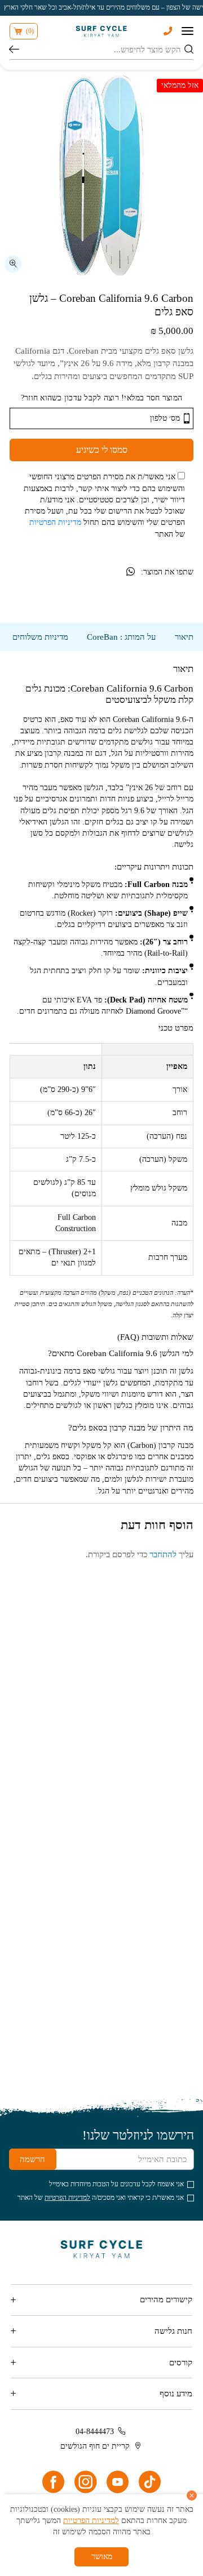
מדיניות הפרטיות (55, 522)
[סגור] (192, 2495)
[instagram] (85, 2482)
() (30, 31)
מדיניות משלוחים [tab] (40, 637)
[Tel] (168, 31)
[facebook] (53, 2482)
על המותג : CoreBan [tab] (121, 637)
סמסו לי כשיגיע (102, 450)
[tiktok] (150, 2482)
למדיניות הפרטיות (67, 2198)
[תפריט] (187, 31)
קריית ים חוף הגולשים (95, 2446)
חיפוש (14, 50)
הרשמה (32, 2159)
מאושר (102, 2557)
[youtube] (118, 2482)
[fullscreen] (13, 264)
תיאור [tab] (184, 637)
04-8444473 (95, 2432)
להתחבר (163, 1554)
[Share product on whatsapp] (131, 572)
